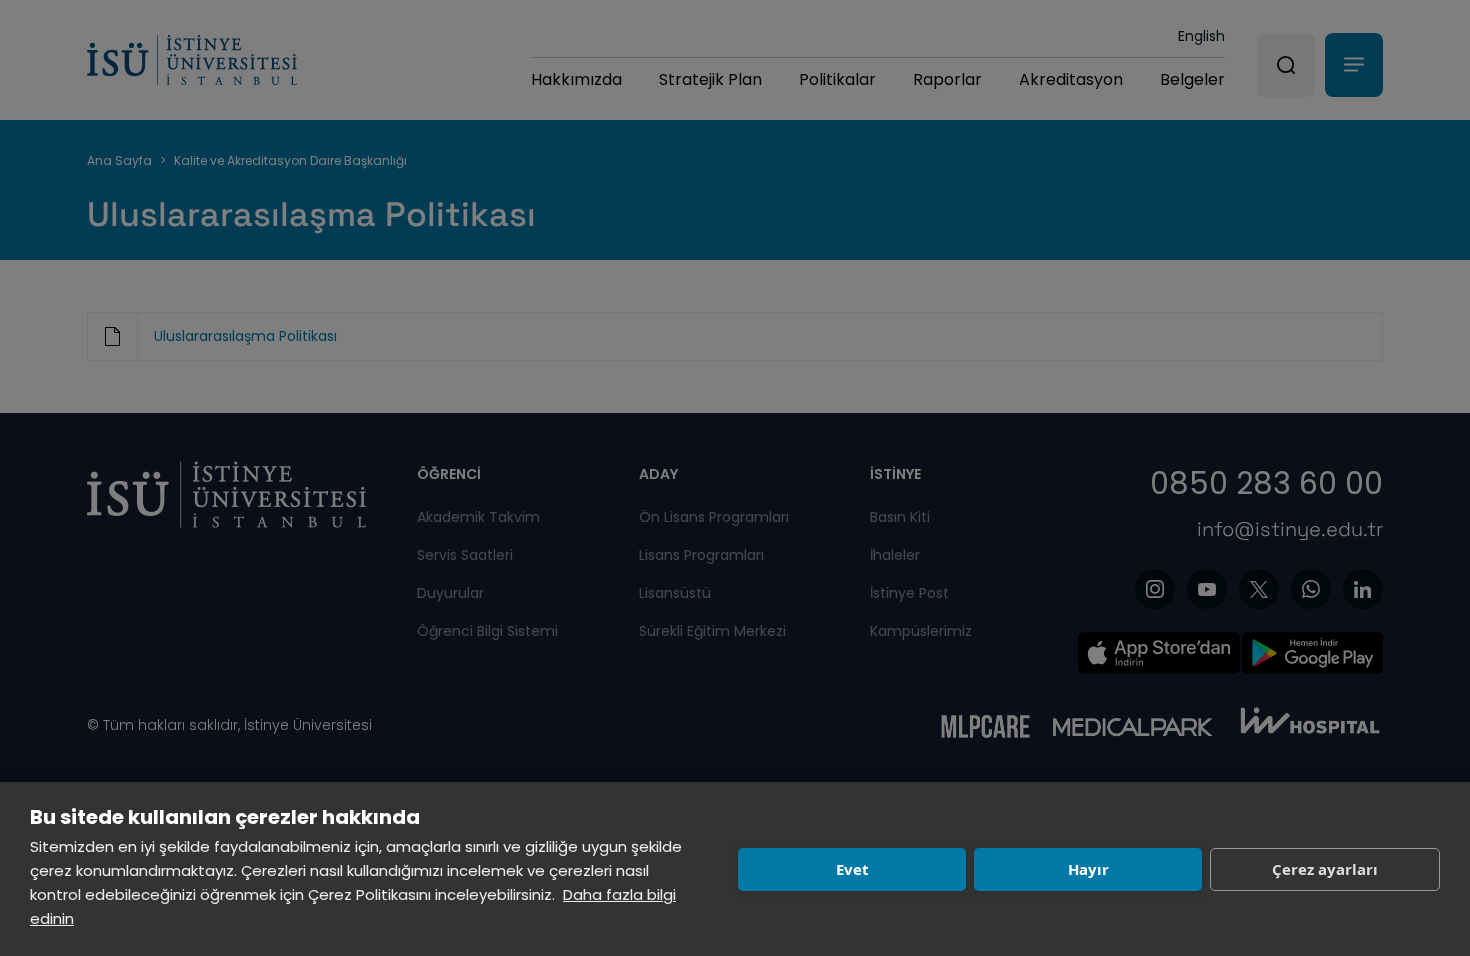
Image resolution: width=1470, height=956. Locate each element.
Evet (852, 869)
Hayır (1088, 869)
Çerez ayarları (1325, 869)
